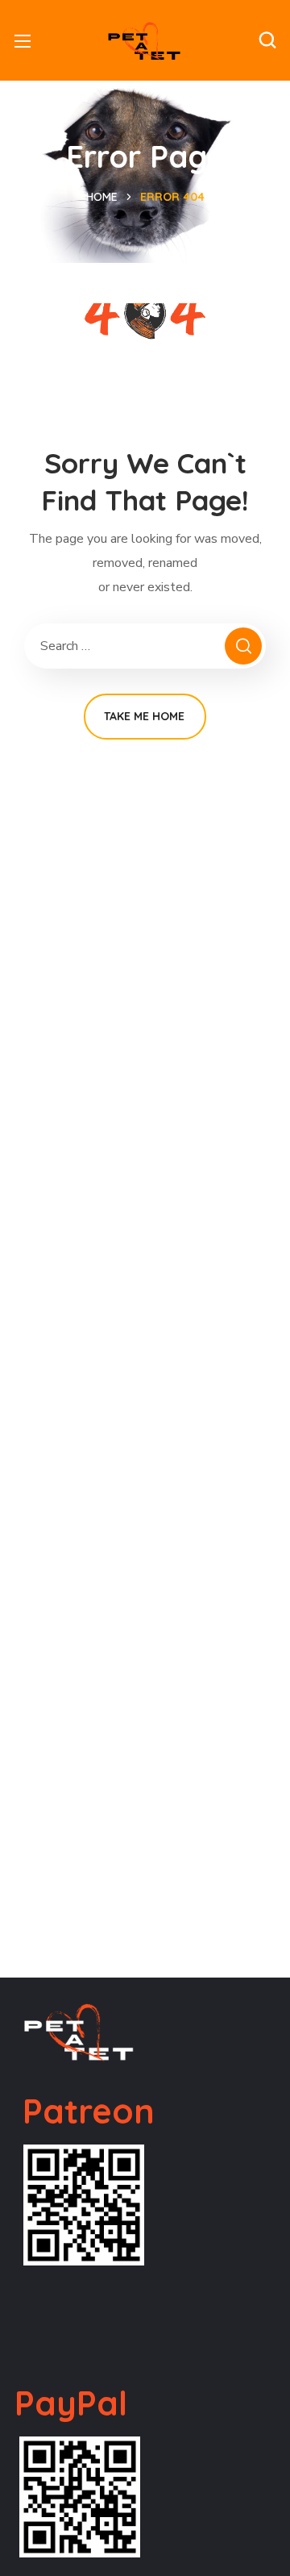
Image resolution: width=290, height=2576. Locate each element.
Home (102, 197)
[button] (267, 40)
